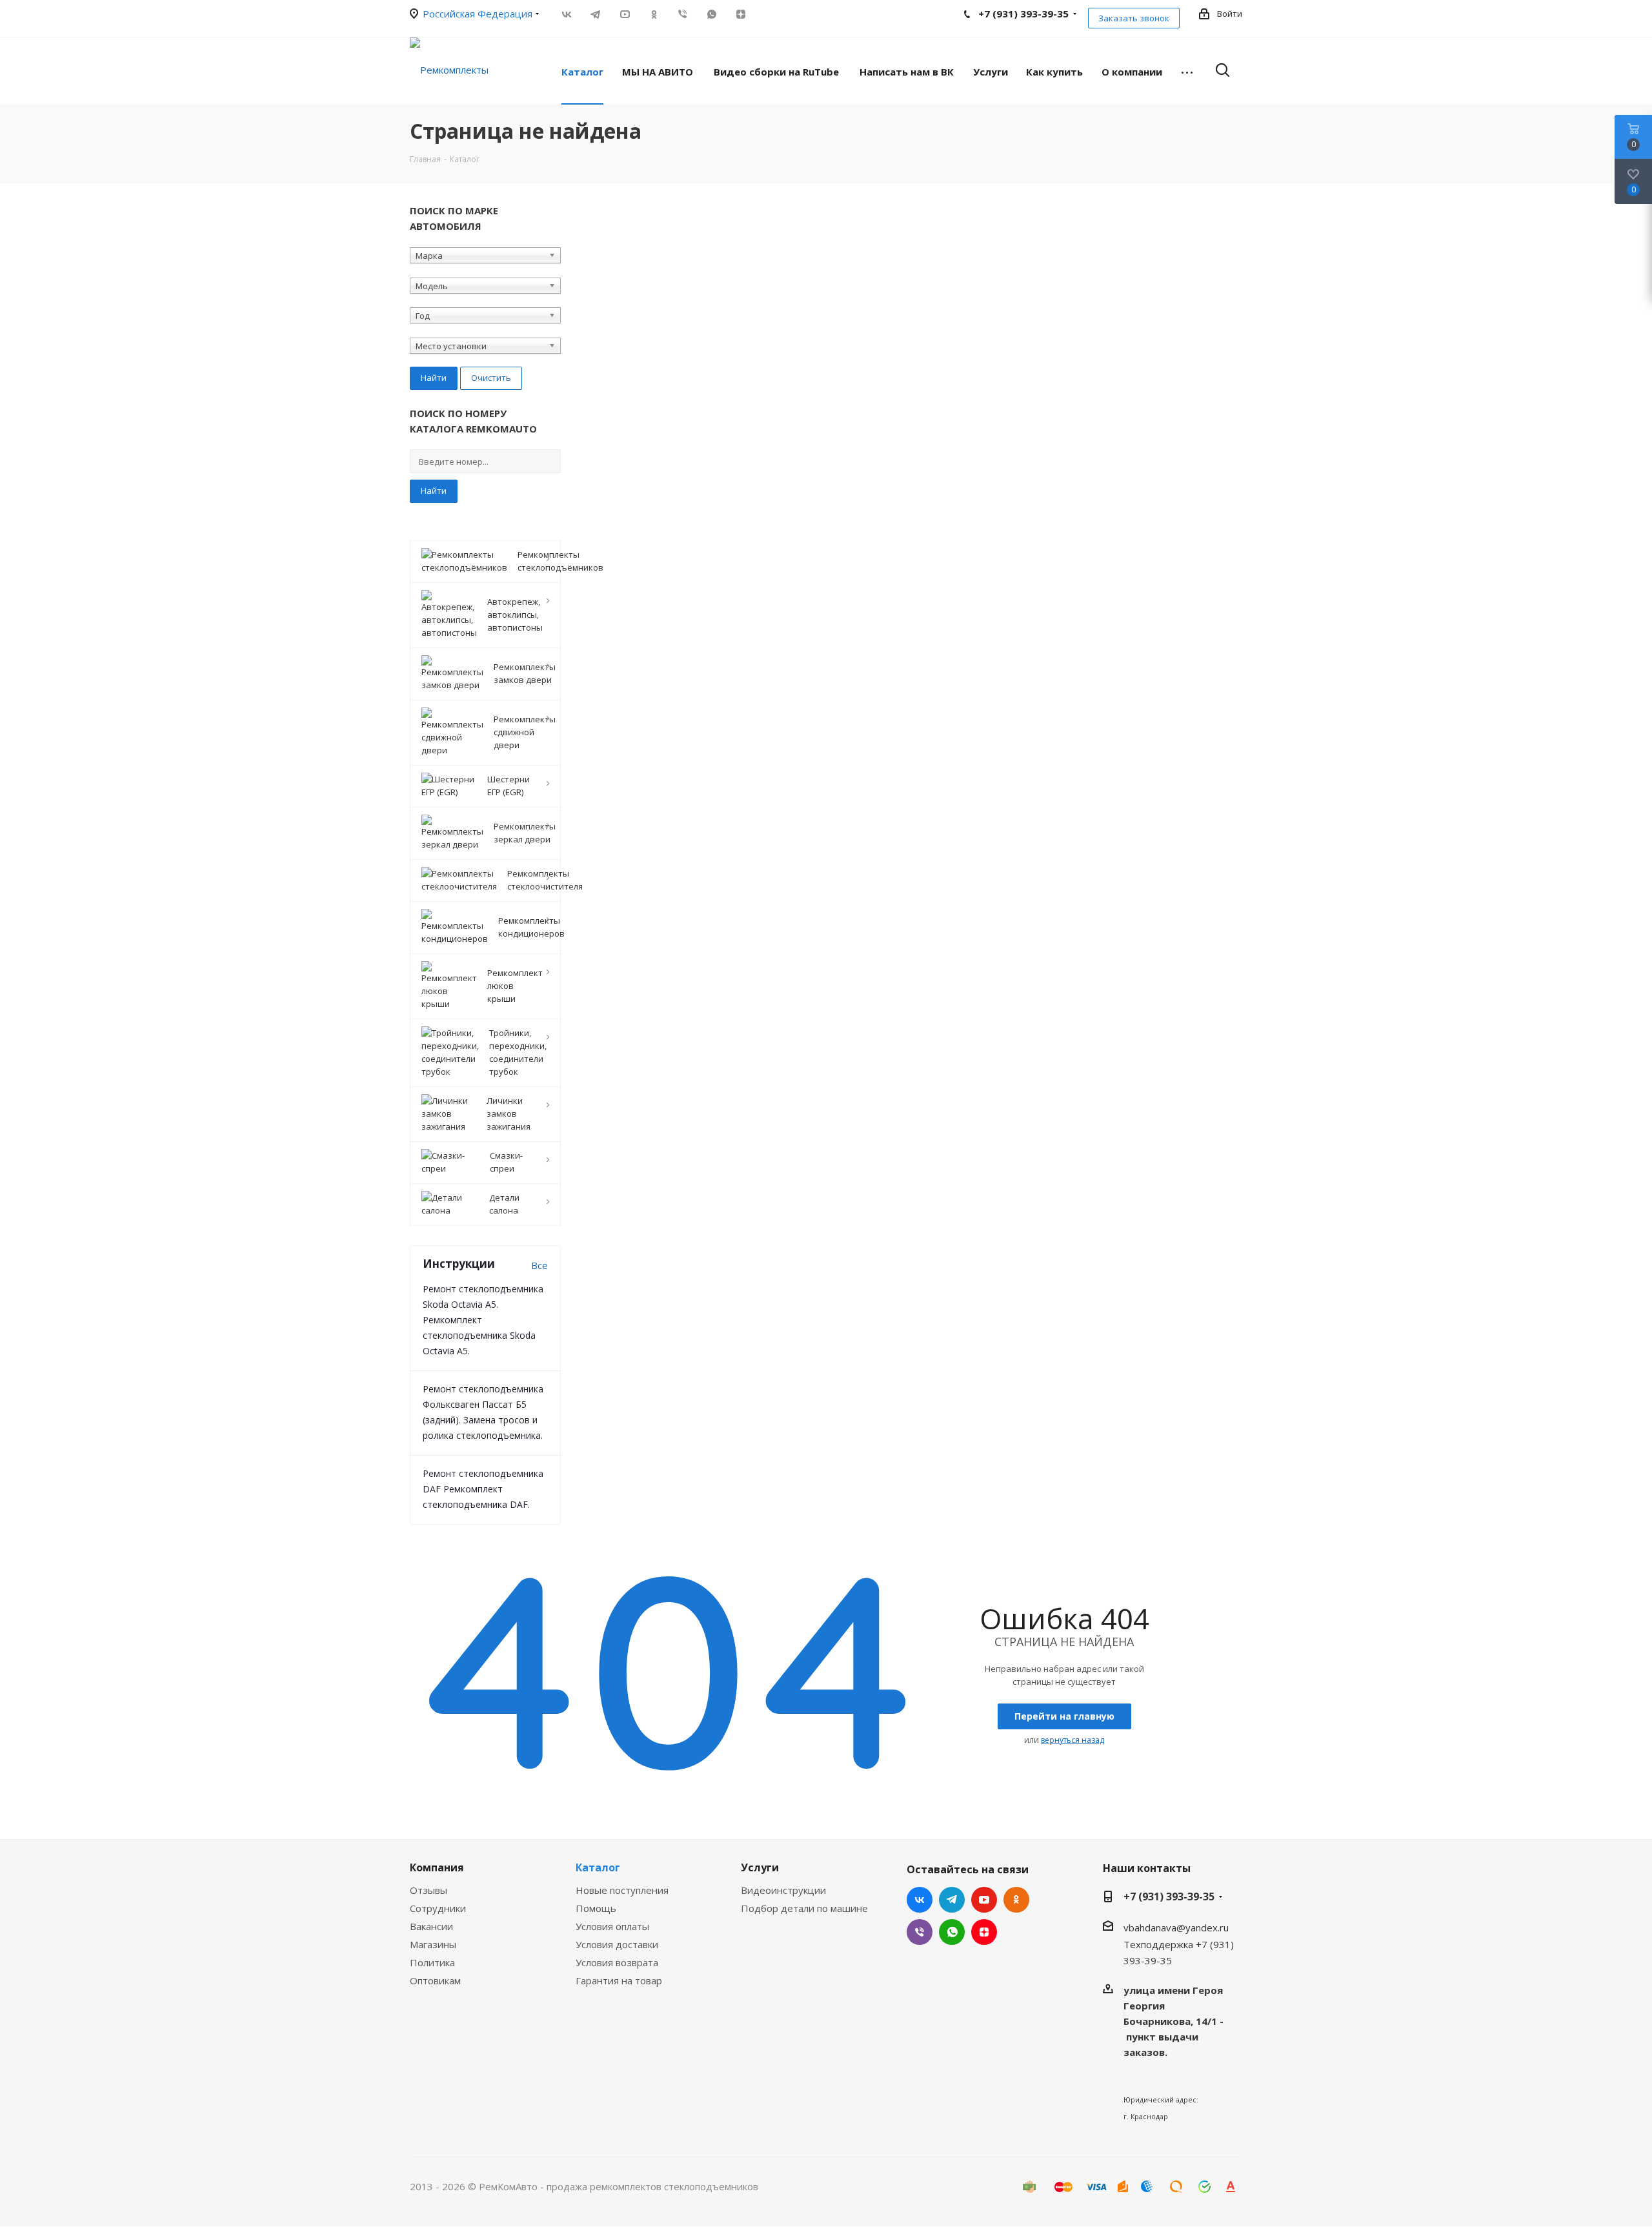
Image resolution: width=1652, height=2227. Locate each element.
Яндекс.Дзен (740, 14)
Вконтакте (566, 14)
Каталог (598, 1867)
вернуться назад (1073, 1740)
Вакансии (431, 1926)
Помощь (596, 1908)
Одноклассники (653, 14)
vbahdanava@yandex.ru (1176, 1927)
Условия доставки (617, 1944)
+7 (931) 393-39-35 (1169, 1897)
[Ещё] (1187, 71)
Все (539, 1265)
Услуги (760, 1867)
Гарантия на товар (619, 1980)
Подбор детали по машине (804, 1908)
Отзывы (428, 1890)
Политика (432, 1962)
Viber (682, 14)
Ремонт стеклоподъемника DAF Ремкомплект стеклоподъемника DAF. (483, 1489)
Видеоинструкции (783, 1890)
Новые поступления (622, 1890)
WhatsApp (711, 14)
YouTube (624, 14)
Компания (437, 1867)
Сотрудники (438, 1908)
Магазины (433, 1944)
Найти (434, 491)
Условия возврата (617, 1962)
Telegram (595, 14)
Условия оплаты (612, 1926)
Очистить (491, 378)
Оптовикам (435, 1980)
